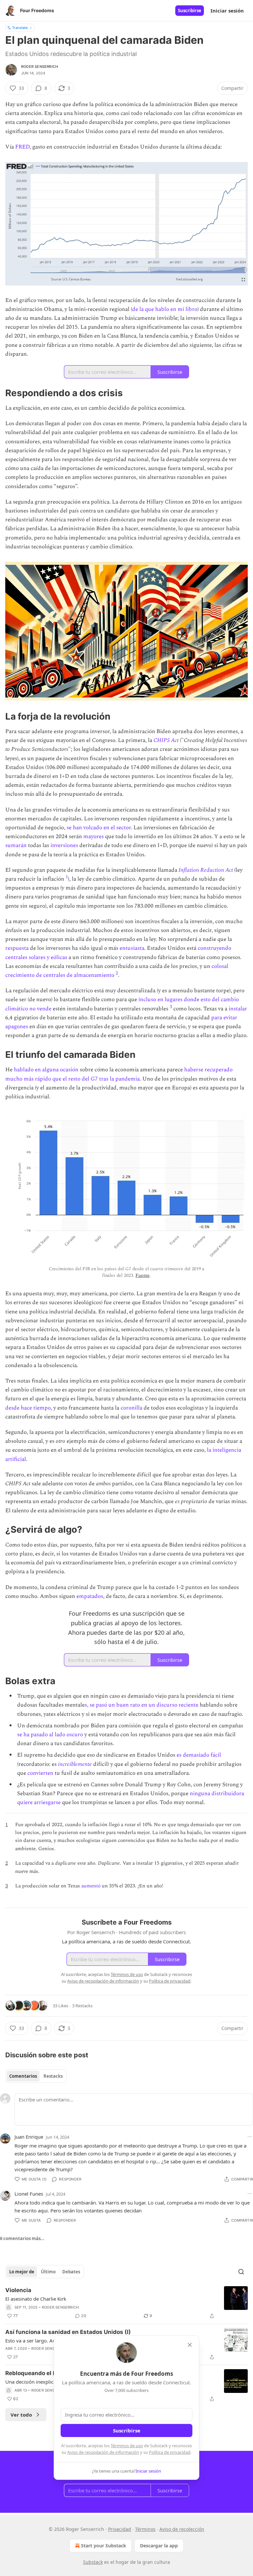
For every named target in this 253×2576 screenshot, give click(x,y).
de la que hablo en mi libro (165, 309)
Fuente (142, 1275)
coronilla (132, 1408)
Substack (93, 2562)
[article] (126, 2303)
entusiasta (132, 948)
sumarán (17, 845)
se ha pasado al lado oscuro (51, 1735)
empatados (90, 1596)
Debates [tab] (71, 2272)
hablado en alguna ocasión (46, 1070)
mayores (94, 836)
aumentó (92, 1886)
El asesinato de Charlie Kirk (36, 2299)
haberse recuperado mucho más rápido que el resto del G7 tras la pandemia (119, 1074)
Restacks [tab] (53, 2076)
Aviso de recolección (182, 2529)
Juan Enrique (29, 2137)
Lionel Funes (29, 2194)
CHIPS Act (166, 740)
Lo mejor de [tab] (22, 2272)
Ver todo (21, 2415)
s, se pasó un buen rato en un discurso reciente (141, 1705)
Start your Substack (104, 2546)
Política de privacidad (170, 2452)
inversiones (65, 845)
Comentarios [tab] (23, 2076)
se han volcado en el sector (98, 828)
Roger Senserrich (40, 67)
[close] (190, 2345)
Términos (145, 2529)
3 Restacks (82, 2006)
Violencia (18, 2290)
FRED (22, 147)
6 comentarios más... (22, 2238)
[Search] (241, 2272)
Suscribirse (190, 11)
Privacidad (120, 2529)
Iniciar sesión (227, 11)
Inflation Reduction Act (206, 870)
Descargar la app (159, 2546)
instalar (238, 1009)
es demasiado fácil (199, 1755)
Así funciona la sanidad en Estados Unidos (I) (68, 2332)
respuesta (18, 948)
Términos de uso (127, 2446)
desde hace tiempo (28, 1408)
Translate (20, 27)
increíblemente (75, 1764)
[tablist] (36, 2076)
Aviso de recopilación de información (103, 2452)
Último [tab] (48, 2272)
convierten (41, 1773)
